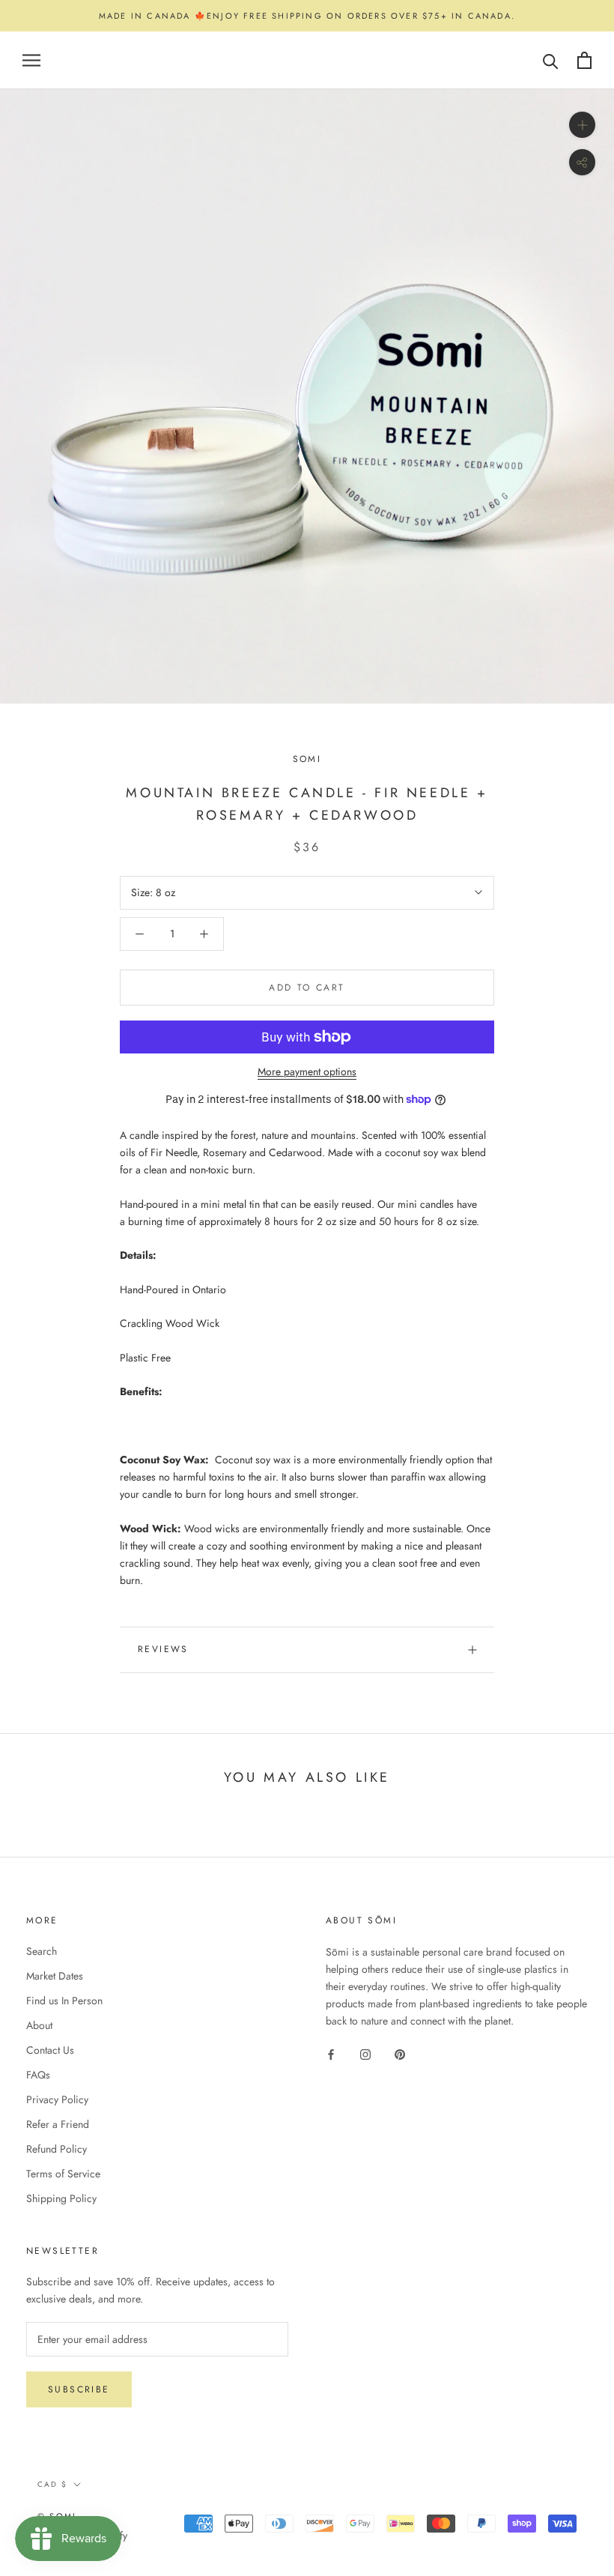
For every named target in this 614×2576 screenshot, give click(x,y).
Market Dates (55, 1976)
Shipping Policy (61, 2198)
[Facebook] (331, 2053)
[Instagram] (365, 2053)
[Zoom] (582, 125)
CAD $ (52, 2484)
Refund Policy (57, 2149)
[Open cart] (584, 60)
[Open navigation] (31, 60)
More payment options (307, 1071)
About (39, 2025)
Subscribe (79, 2389)
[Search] (551, 60)
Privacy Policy (57, 2099)
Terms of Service (63, 2174)
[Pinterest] (400, 2053)
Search (42, 1951)
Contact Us (50, 2050)
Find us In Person (64, 2001)
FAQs (38, 2075)
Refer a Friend (58, 2124)
